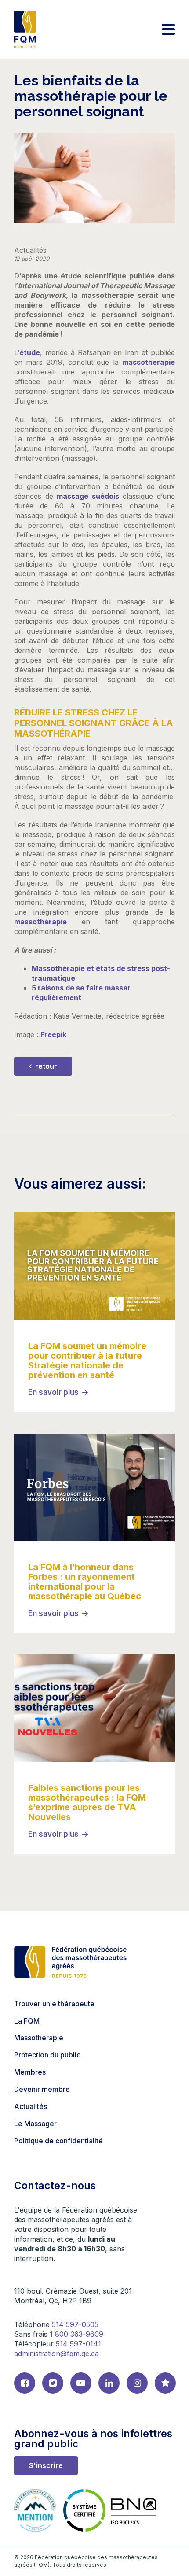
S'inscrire (46, 2465)
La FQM (27, 2021)
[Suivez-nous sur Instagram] (137, 2383)
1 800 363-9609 (76, 2334)
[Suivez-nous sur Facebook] (25, 2383)
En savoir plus (53, 1392)
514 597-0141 (78, 2344)
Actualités (31, 2106)
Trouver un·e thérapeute (54, 2004)
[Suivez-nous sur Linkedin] (109, 2383)
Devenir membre (42, 2089)
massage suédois (88, 496)
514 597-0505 (75, 2324)
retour (45, 1066)
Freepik (53, 1034)
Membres (30, 2072)
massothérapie (149, 362)
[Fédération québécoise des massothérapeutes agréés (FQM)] (25, 29)
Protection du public (47, 2055)
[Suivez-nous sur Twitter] (53, 2383)
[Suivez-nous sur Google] (165, 2383)
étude (30, 352)
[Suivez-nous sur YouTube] (81, 2383)
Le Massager (35, 2124)
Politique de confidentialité (58, 2141)
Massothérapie (39, 2038)
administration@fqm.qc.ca (56, 2354)
